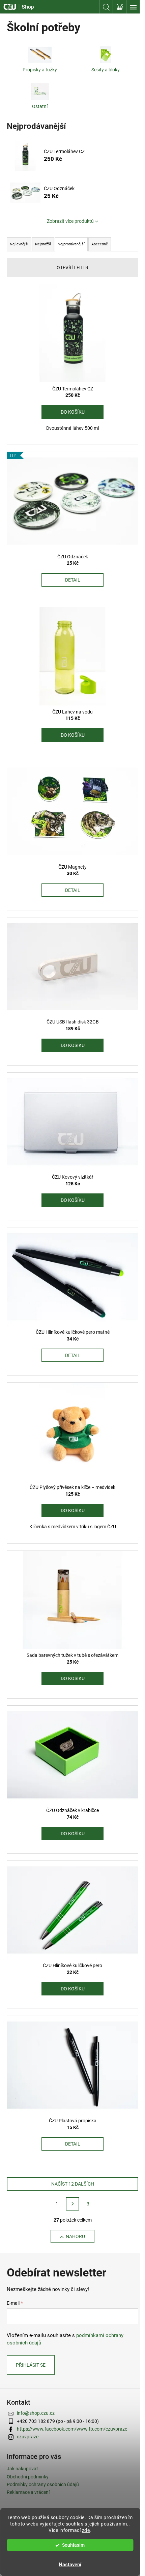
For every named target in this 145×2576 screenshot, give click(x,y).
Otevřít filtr (72, 268)
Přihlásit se (31, 2365)
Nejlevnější (19, 244)
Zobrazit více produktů (70, 221)
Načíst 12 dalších (73, 2184)
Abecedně (100, 244)
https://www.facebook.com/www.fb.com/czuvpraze (72, 2429)
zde (86, 2530)
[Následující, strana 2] (72, 2204)
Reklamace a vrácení (28, 2492)
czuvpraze (28, 2437)
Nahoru (75, 2236)
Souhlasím (73, 2545)
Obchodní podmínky (28, 2477)
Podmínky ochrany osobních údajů (43, 2484)
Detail (73, 580)
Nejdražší (43, 244)
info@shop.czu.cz (36, 2413)
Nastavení (70, 2565)
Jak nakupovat (22, 2469)
